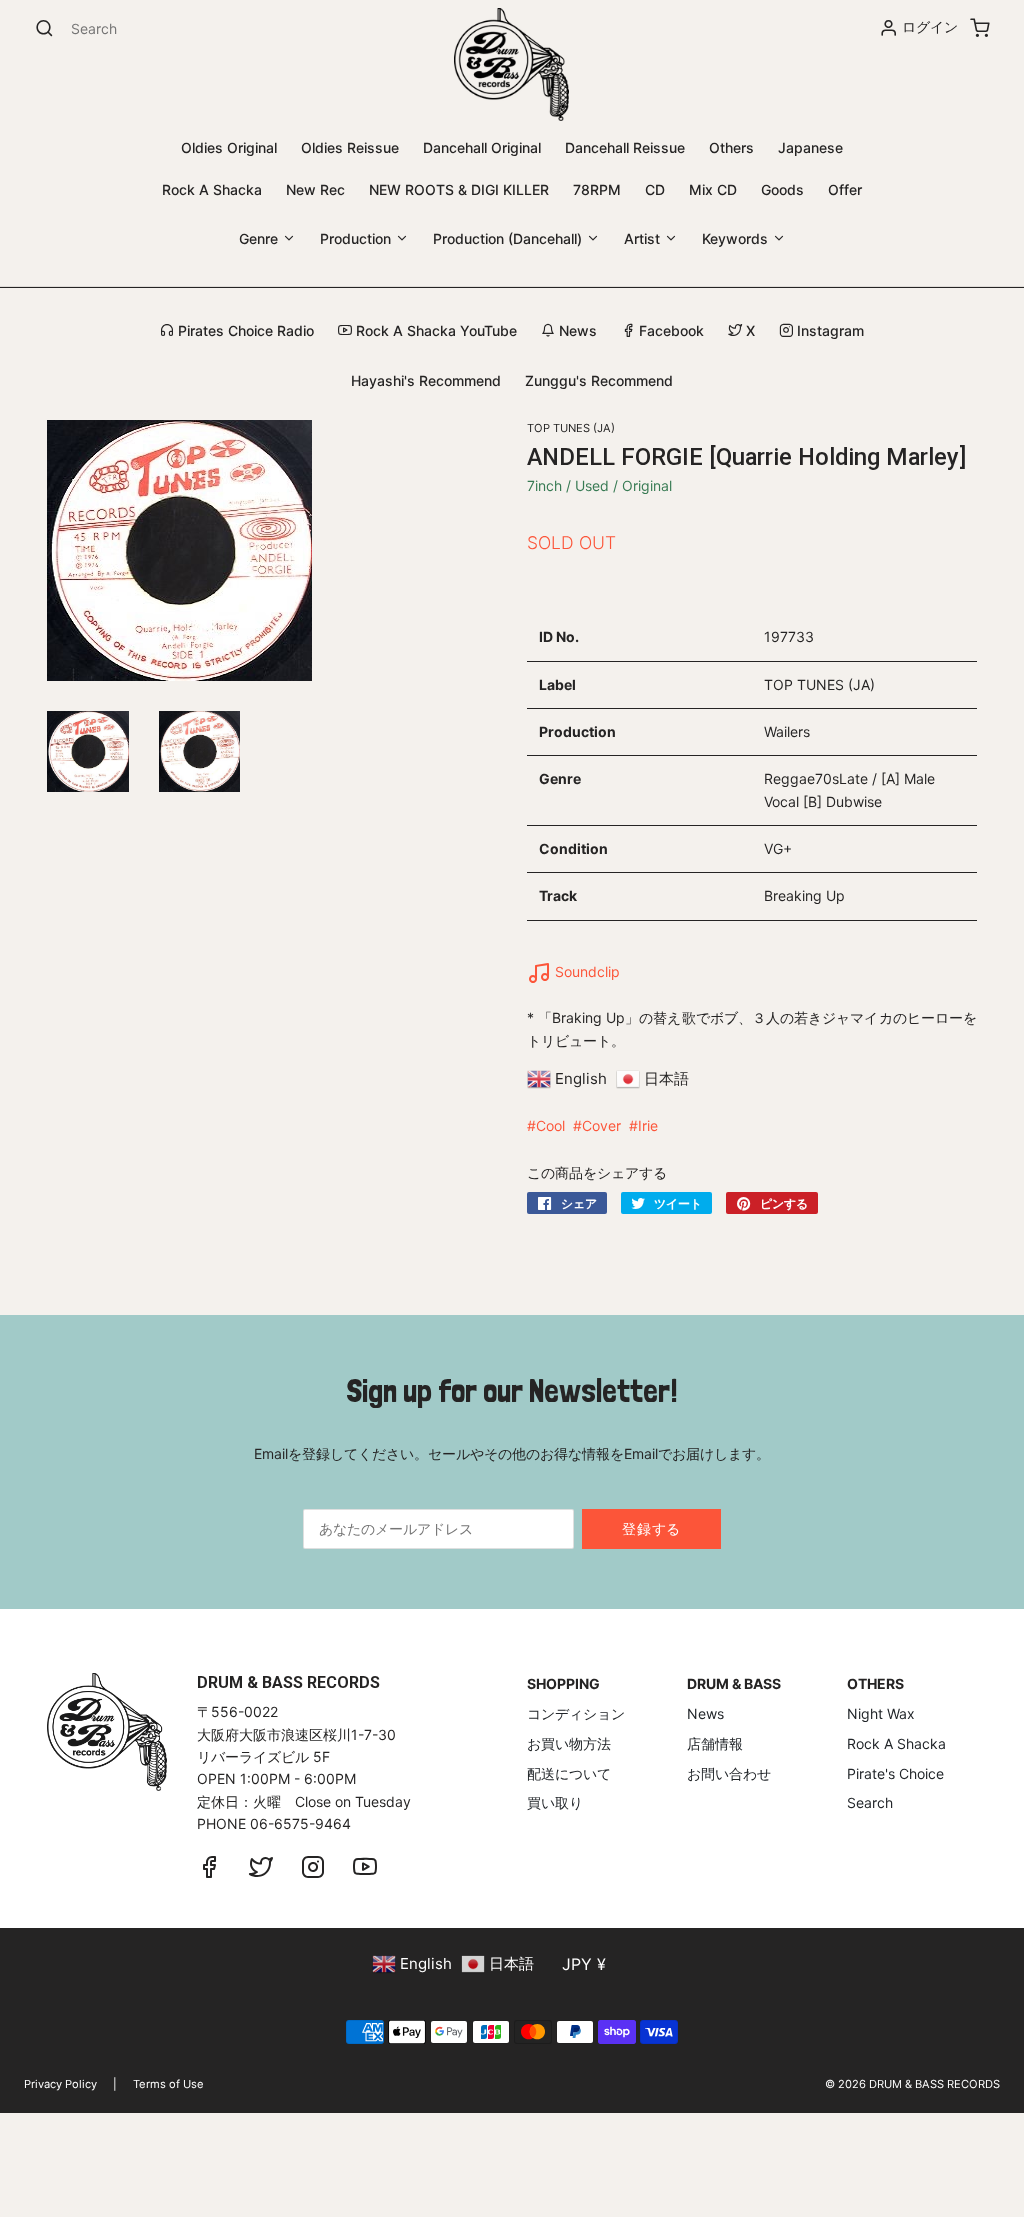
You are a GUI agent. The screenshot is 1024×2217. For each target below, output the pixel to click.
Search (870, 1802)
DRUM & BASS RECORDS (934, 2084)
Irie (648, 1125)
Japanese (810, 147)
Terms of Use (168, 2084)
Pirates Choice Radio (244, 330)
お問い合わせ (729, 1773)
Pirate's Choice (895, 1773)
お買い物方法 (569, 1743)
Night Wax (881, 1713)
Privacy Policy (60, 2084)
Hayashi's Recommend (426, 380)
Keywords (737, 238)
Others (731, 147)
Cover (601, 1125)
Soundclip (585, 971)
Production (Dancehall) (509, 238)
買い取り (555, 1802)
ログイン (930, 26)
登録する (651, 1528)
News (576, 330)
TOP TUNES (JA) (571, 428)
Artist (644, 238)
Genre (260, 238)
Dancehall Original (482, 147)
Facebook (669, 330)
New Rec (315, 189)
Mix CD (713, 189)
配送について (569, 1773)
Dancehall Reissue (625, 147)
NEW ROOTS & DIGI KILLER (459, 189)
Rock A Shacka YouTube (434, 330)
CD (655, 189)
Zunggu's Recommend (599, 380)
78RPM (597, 189)
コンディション (576, 1713)
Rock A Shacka (212, 189)
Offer (845, 189)
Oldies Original (229, 147)
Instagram (828, 330)
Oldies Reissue (350, 147)
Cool (550, 1125)
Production (357, 238)
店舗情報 (715, 1743)
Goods (782, 189)
